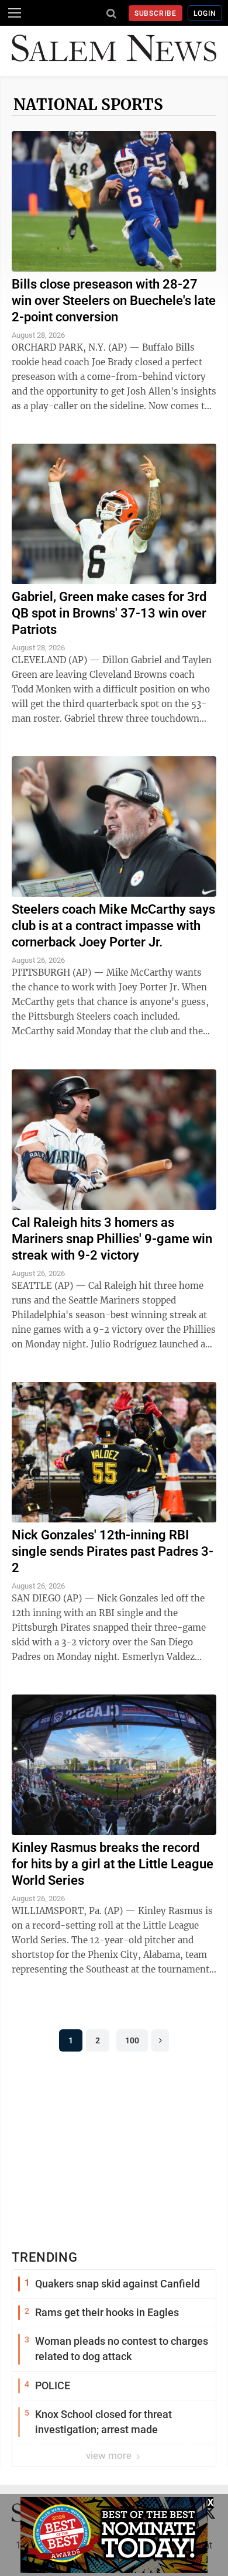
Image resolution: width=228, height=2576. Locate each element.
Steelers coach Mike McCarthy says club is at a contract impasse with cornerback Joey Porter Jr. (113, 926)
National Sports (88, 104)
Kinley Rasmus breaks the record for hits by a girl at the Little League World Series (113, 1864)
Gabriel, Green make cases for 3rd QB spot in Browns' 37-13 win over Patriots (109, 613)
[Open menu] (15, 13)
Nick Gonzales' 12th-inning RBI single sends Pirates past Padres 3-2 (113, 1551)
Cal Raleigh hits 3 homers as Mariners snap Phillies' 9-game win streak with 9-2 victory (112, 1239)
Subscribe (156, 13)
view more (110, 2455)
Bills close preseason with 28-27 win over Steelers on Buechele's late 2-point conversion (114, 301)
